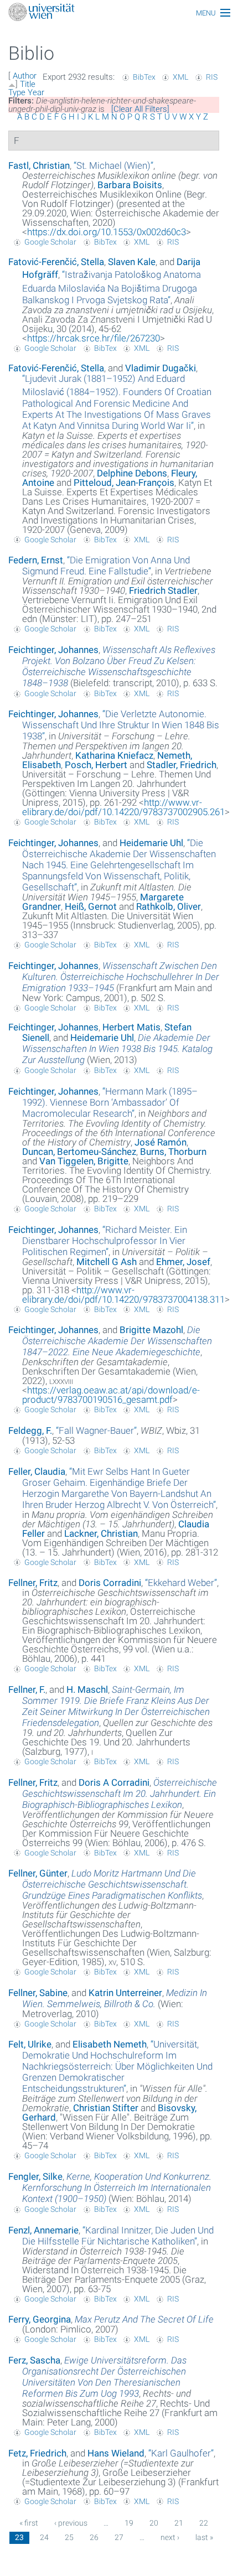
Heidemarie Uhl (151, 843)
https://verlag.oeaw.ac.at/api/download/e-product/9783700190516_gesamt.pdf (111, 1395)
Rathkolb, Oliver (169, 906)
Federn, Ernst (36, 560)
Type (17, 92)
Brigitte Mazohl (151, 1330)
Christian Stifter (106, 2108)
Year (36, 92)
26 (94, 2537)
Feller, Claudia (37, 1471)
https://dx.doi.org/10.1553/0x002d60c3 (107, 232)
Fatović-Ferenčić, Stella (56, 262)
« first (29, 2523)
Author (25, 76)
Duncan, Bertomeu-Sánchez (79, 1152)
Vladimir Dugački (161, 368)
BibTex (144, 77)
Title (28, 84)
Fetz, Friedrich (37, 2453)
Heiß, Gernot (91, 906)
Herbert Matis (131, 1027)
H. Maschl (87, 1689)
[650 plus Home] (119, 13)
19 (129, 2523)
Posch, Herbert (96, 765)
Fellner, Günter (38, 1873)
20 (154, 2523)
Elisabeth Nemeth (110, 2044)
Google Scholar (50, 242)
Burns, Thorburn (173, 1152)
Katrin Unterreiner (125, 1993)
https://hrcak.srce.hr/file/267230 (94, 338)
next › (170, 2537)
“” (113, 165)
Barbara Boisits (130, 185)
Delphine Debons (132, 473)
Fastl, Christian (39, 165)
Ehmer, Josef (183, 1262)
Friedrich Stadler (163, 590)
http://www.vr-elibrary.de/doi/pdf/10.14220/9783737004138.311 (123, 1295)
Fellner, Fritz (33, 1583)
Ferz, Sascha (34, 2360)
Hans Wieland (116, 2453)
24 (44, 2537)
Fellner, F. (27, 1689)
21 (179, 2523)
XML (180, 77)
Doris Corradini (110, 1583)
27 (119, 2537)
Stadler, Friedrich (182, 765)
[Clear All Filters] (140, 109)
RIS (212, 77)
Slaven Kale (132, 262)
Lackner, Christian (101, 1533)
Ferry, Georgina (40, 2319)
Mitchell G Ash (107, 1262)
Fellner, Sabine (38, 1993)
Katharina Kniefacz (114, 755)
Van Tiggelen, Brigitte (84, 1161)
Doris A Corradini (114, 1782)
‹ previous (71, 2523)
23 (19, 2537)
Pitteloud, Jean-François (124, 483)
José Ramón (161, 1142)
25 (69, 2537)
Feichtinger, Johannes (53, 650)
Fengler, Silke (35, 2176)
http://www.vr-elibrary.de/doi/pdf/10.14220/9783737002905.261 (123, 807)
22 (204, 2523)
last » (204, 2537)
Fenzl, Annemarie (43, 2230)
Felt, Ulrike (30, 2044)
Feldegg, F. (30, 1430)
